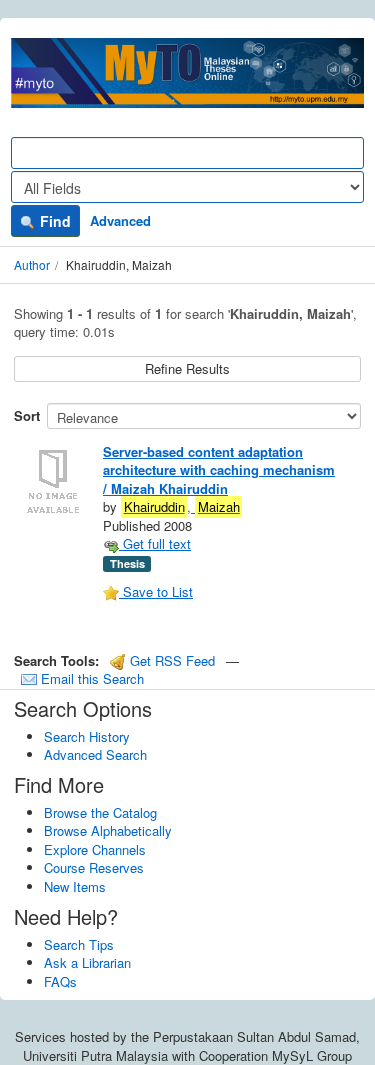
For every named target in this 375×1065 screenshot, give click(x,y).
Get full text (155, 543)
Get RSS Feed (170, 660)
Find (53, 221)
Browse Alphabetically (108, 830)
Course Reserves (94, 867)
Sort (27, 415)
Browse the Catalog (100, 812)
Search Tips (79, 944)
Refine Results (187, 368)
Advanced (120, 220)
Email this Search (90, 678)
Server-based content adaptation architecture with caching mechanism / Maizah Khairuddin (219, 470)
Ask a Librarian (87, 962)
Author (32, 264)
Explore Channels (95, 849)
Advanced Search (95, 754)
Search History (87, 736)
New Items (75, 886)
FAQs (60, 981)
